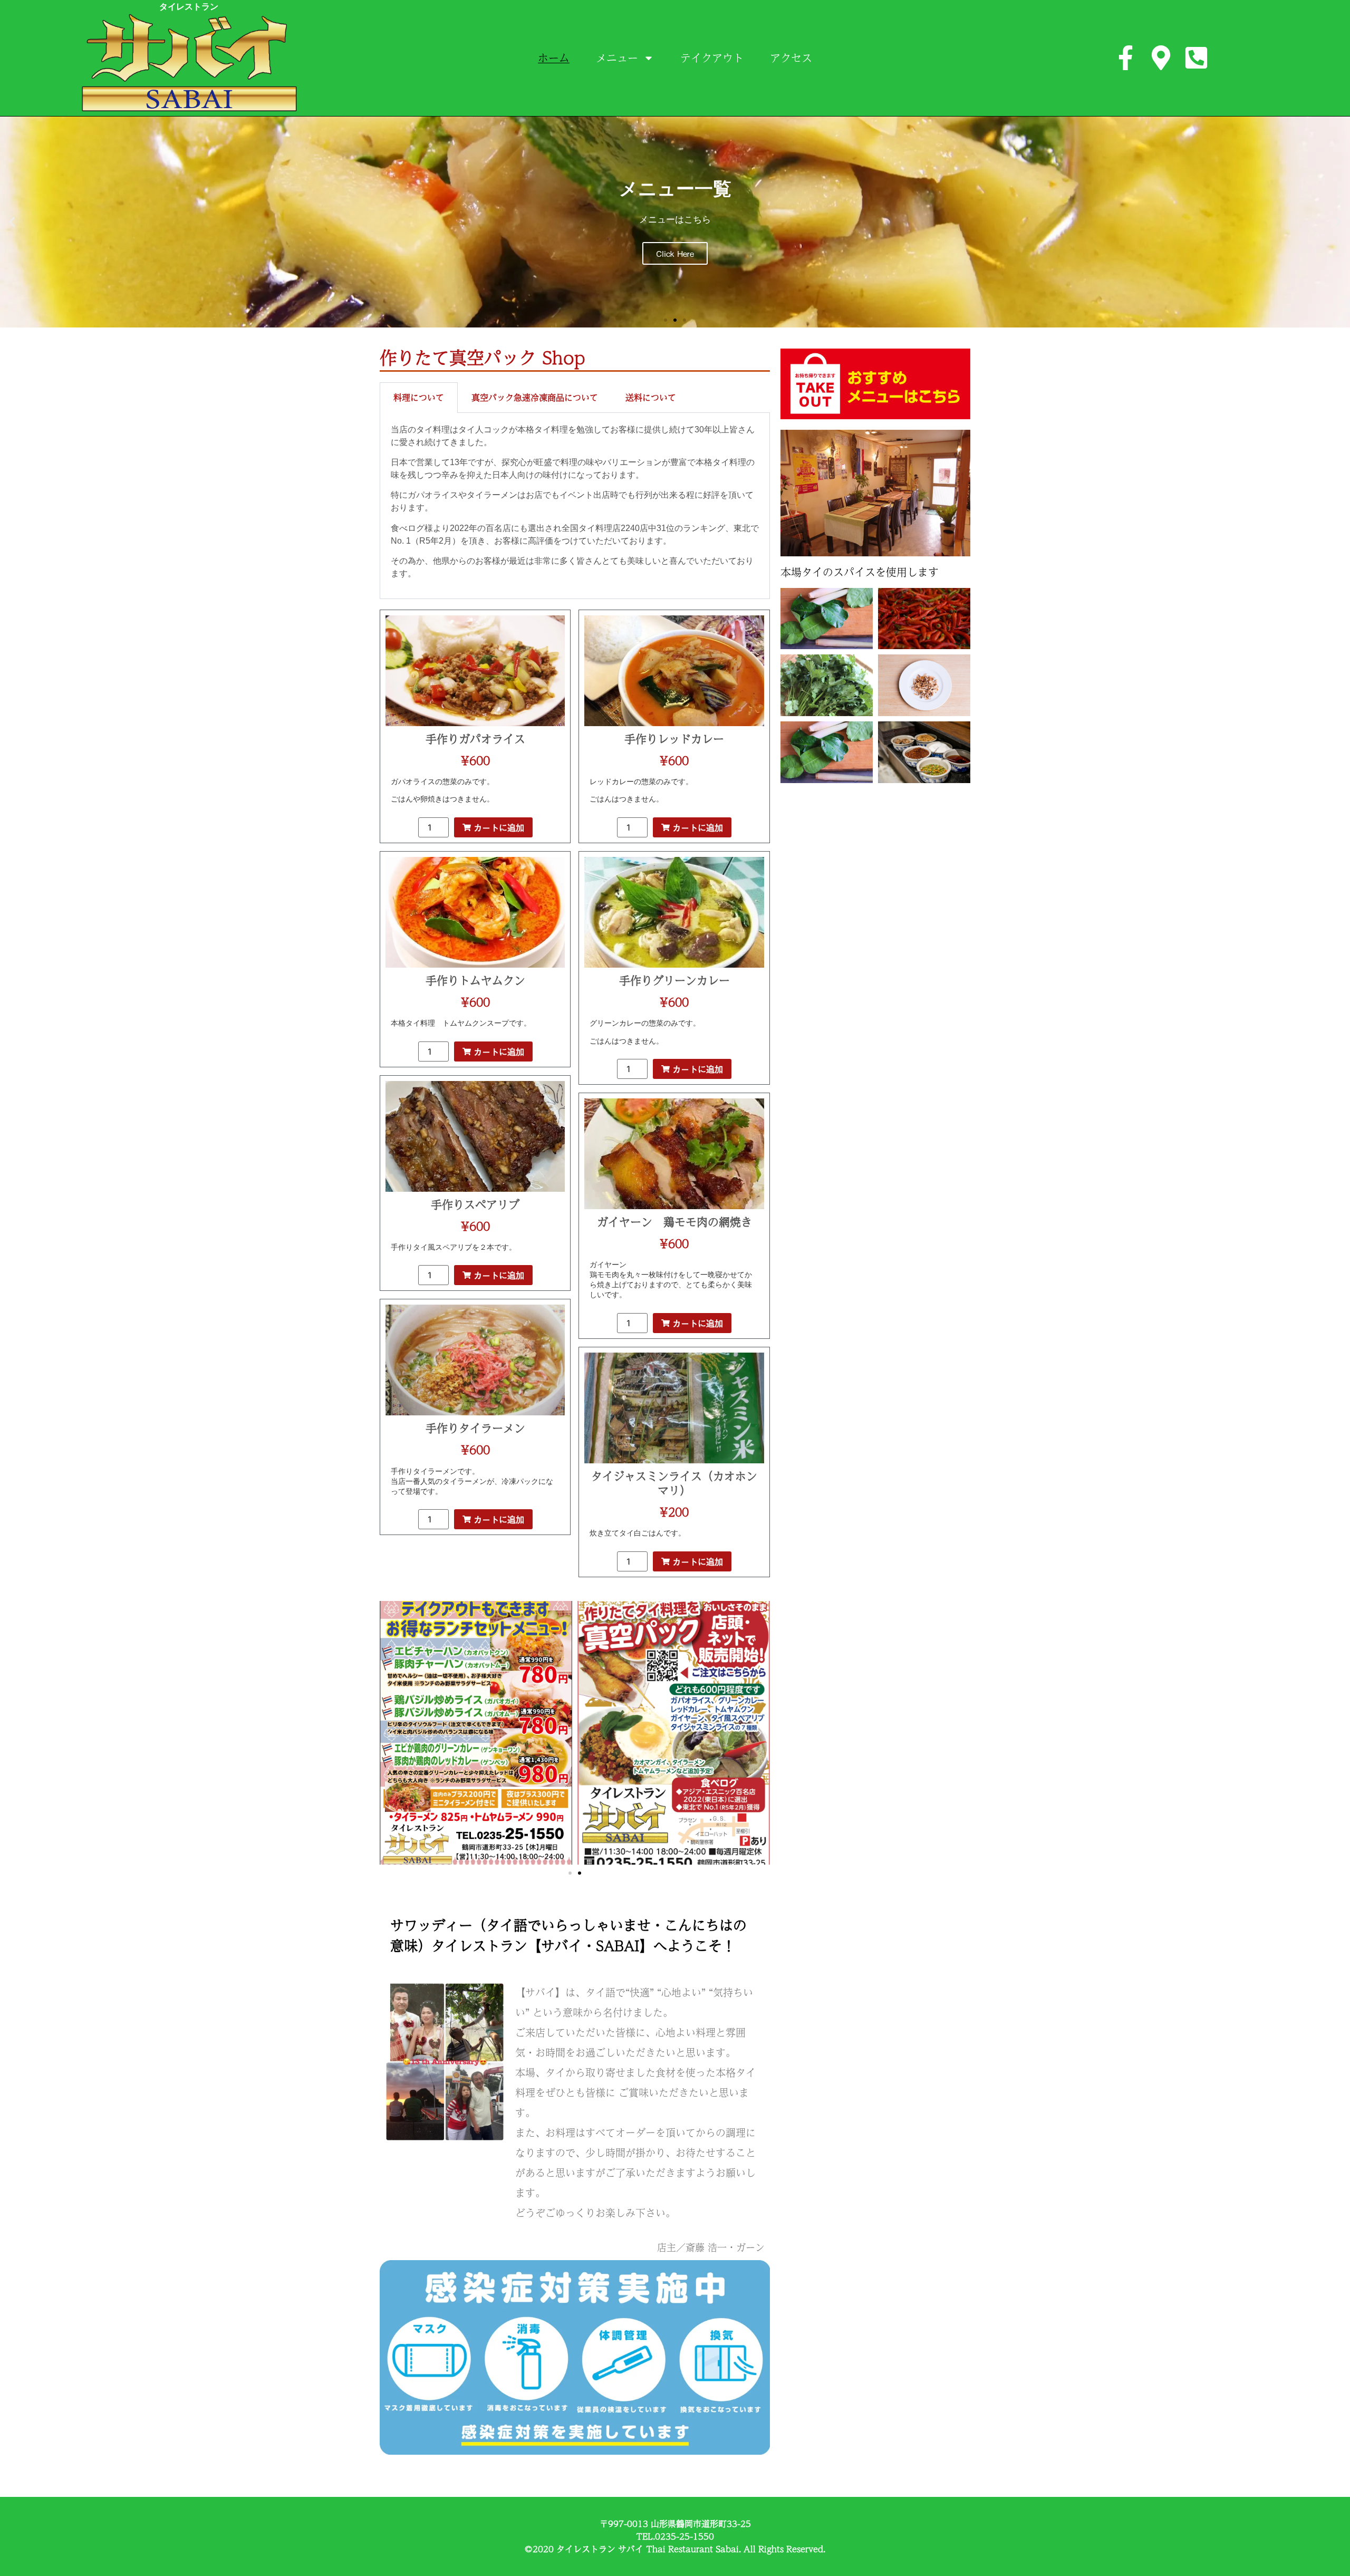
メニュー (617, 58)
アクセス (791, 58)
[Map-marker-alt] (1161, 58)
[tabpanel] (575, 506)
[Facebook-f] (1126, 58)
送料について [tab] (651, 397)
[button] (12, 222)
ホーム (554, 58)
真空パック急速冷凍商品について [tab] (535, 397)
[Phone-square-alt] (1196, 58)
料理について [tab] (419, 397)
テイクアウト (712, 58)
